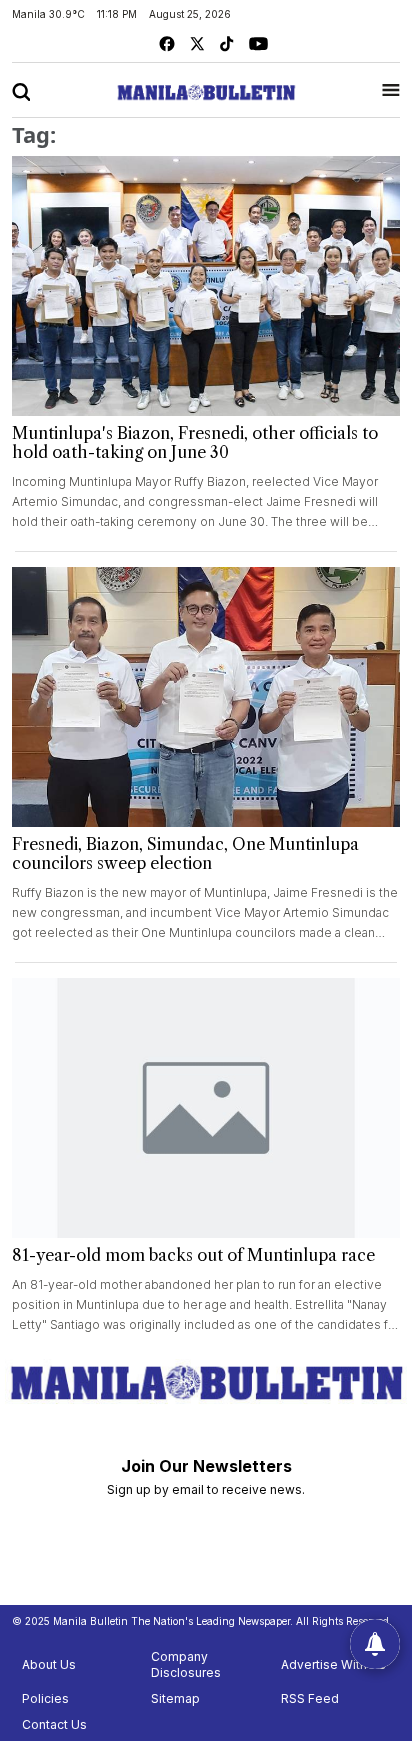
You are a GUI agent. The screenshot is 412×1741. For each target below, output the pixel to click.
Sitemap (175, 1698)
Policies (45, 1698)
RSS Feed (310, 1698)
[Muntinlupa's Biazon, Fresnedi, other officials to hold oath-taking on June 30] (206, 286)
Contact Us (54, 1724)
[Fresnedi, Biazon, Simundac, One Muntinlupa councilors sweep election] (206, 697)
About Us (49, 1664)
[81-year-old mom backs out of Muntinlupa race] (206, 1108)
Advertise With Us (333, 1664)
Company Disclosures (186, 1664)
